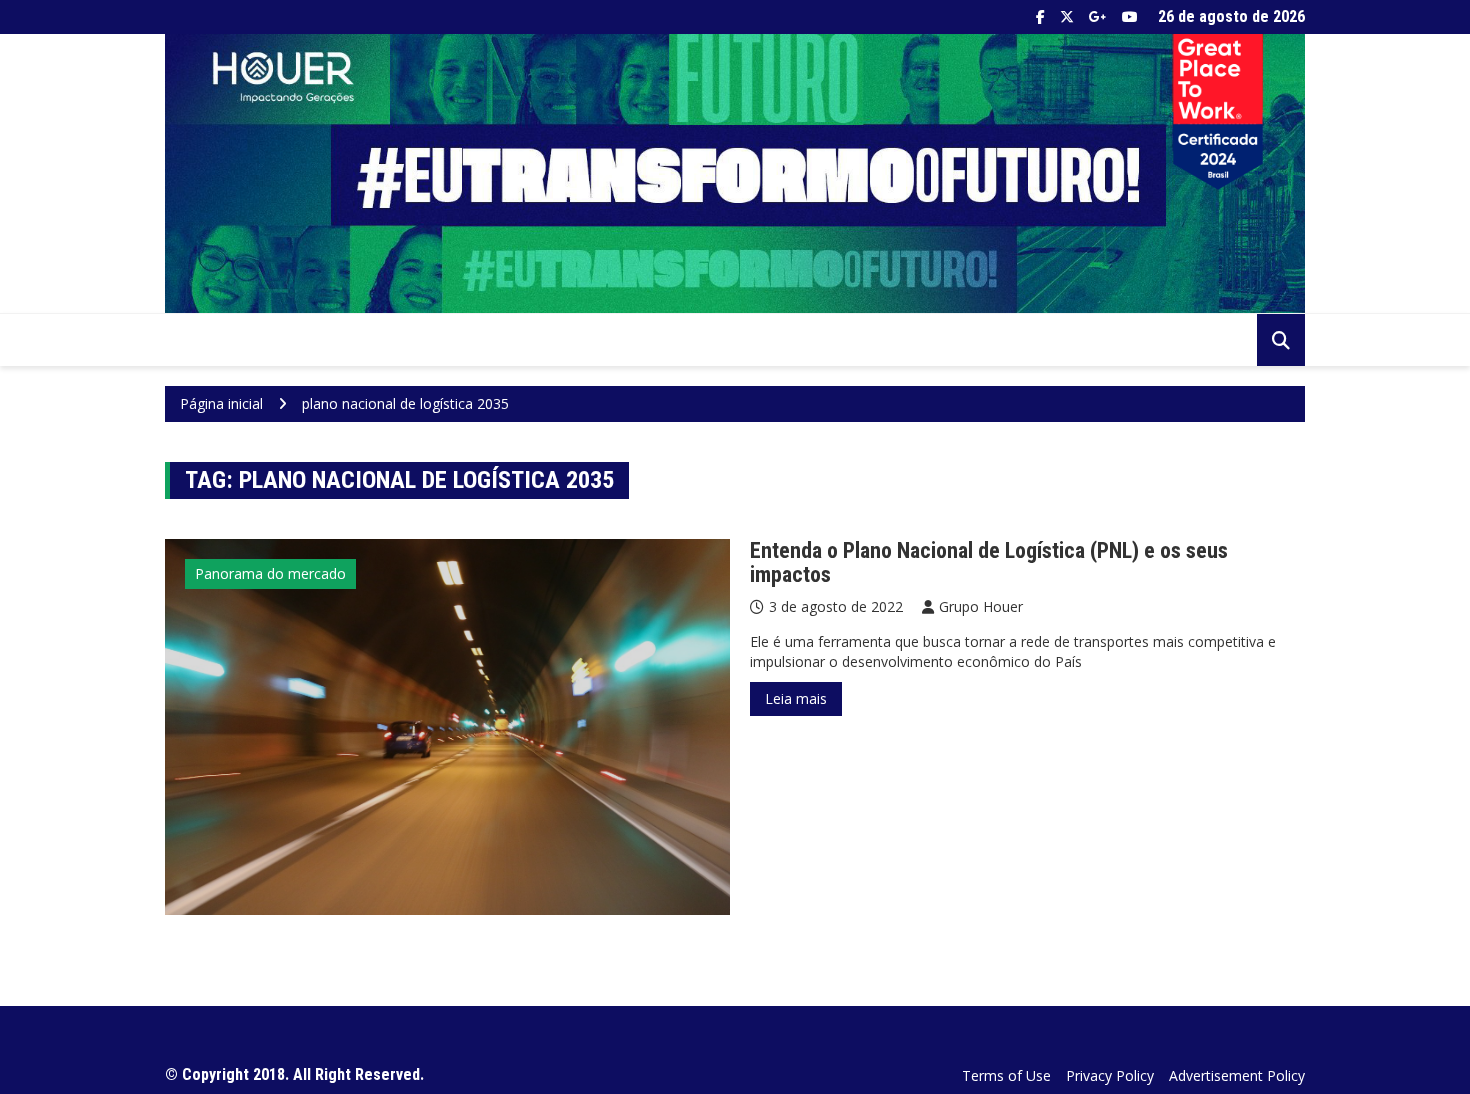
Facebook (1040, 17)
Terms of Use (1006, 1075)
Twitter (1067, 17)
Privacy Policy (1110, 1075)
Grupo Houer (981, 606)
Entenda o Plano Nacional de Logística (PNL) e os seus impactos (989, 562)
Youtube (1130, 17)
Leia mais (796, 698)
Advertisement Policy (1237, 1075)
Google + (1098, 17)
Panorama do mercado (270, 573)
